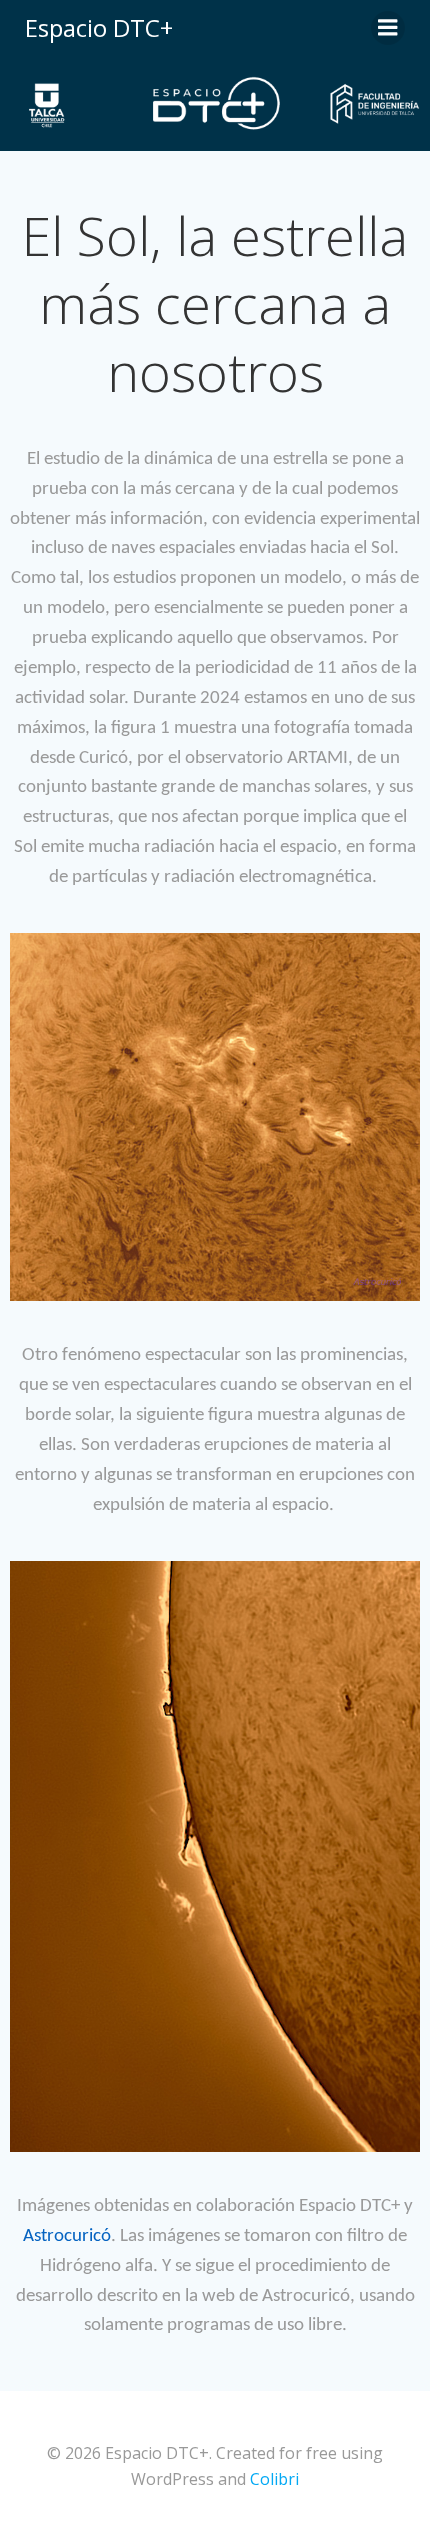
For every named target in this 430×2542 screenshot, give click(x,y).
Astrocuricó (67, 2236)
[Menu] (388, 28)
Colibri (274, 2479)
